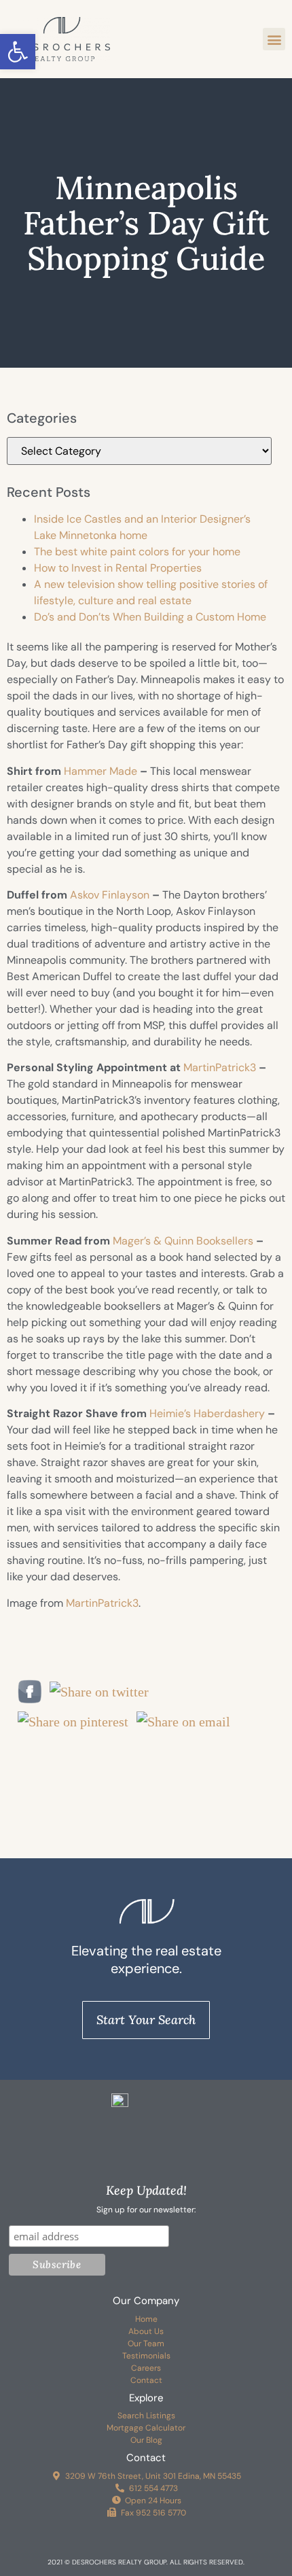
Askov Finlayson (110, 895)
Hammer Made (101, 771)
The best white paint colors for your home (137, 552)
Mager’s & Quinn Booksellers (183, 1241)
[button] (18, 52)
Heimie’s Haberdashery (207, 1413)
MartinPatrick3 (220, 1067)
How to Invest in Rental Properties (118, 568)
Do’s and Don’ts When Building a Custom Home (150, 617)
